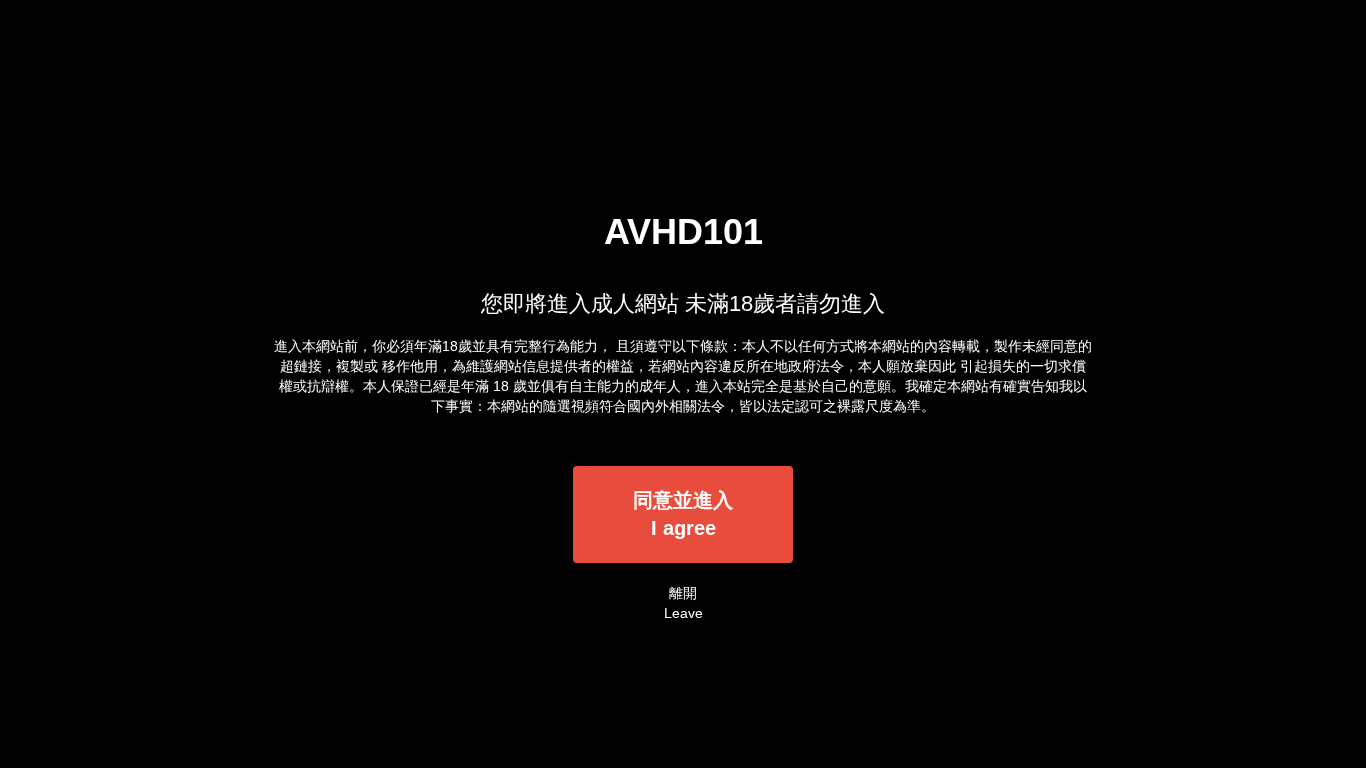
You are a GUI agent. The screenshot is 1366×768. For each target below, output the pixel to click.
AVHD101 (683, 231)
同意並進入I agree (683, 514)
